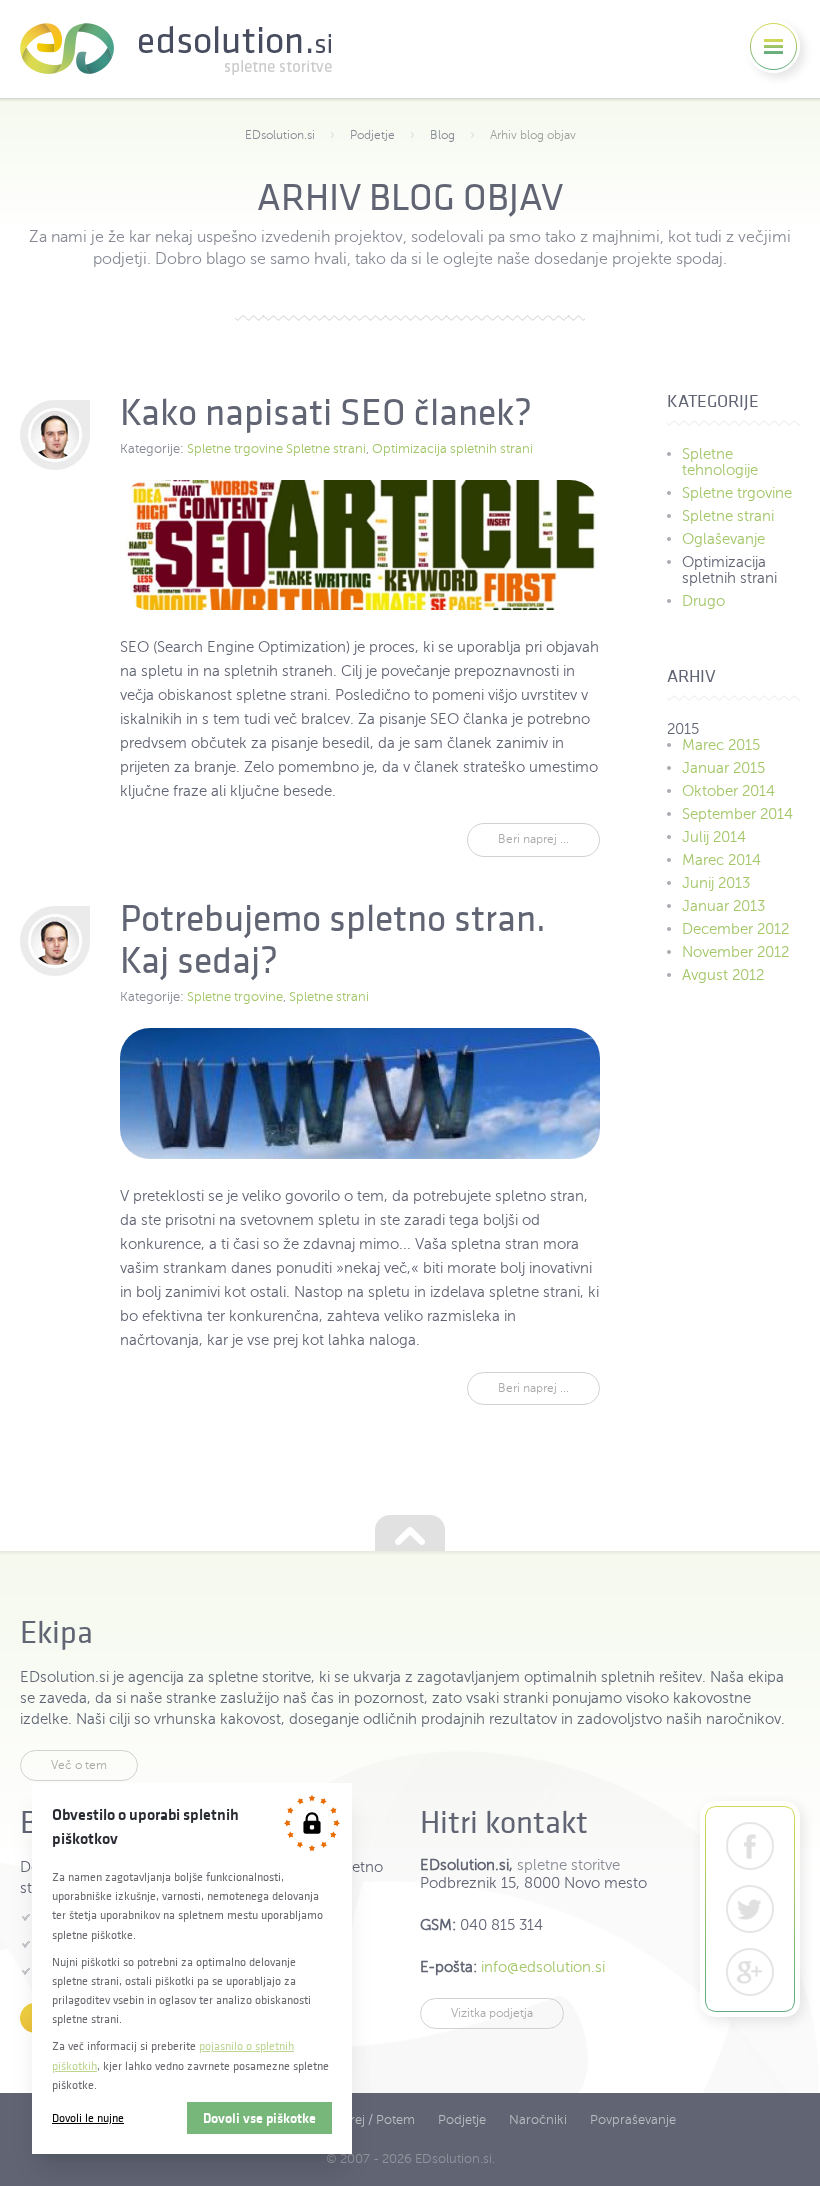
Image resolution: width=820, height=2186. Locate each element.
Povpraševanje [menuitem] (633, 2120)
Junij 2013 (716, 883)
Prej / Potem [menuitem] (378, 2120)
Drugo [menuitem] (703, 601)
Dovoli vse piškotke (259, 2118)
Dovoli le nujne (88, 2117)
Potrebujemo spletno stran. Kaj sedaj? (333, 939)
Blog (442, 135)
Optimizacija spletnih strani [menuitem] (729, 570)
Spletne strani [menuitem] (728, 516)
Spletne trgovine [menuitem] (737, 493)
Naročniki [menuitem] (538, 2120)
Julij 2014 (714, 837)
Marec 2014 (721, 860)
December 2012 (735, 929)
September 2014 (737, 814)
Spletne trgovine (235, 449)
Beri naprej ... (533, 839)
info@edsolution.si (543, 1967)
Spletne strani (326, 449)
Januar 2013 (723, 906)
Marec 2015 (721, 745)
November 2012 (735, 952)
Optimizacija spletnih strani (452, 449)
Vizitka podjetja (492, 2013)
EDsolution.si (176, 49)
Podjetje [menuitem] (462, 2120)
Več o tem (79, 1765)
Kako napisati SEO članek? (326, 412)
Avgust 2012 (723, 975)
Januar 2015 (723, 768)
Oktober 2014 (728, 791)
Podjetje (372, 135)
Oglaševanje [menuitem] (723, 539)
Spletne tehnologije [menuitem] (720, 462)
